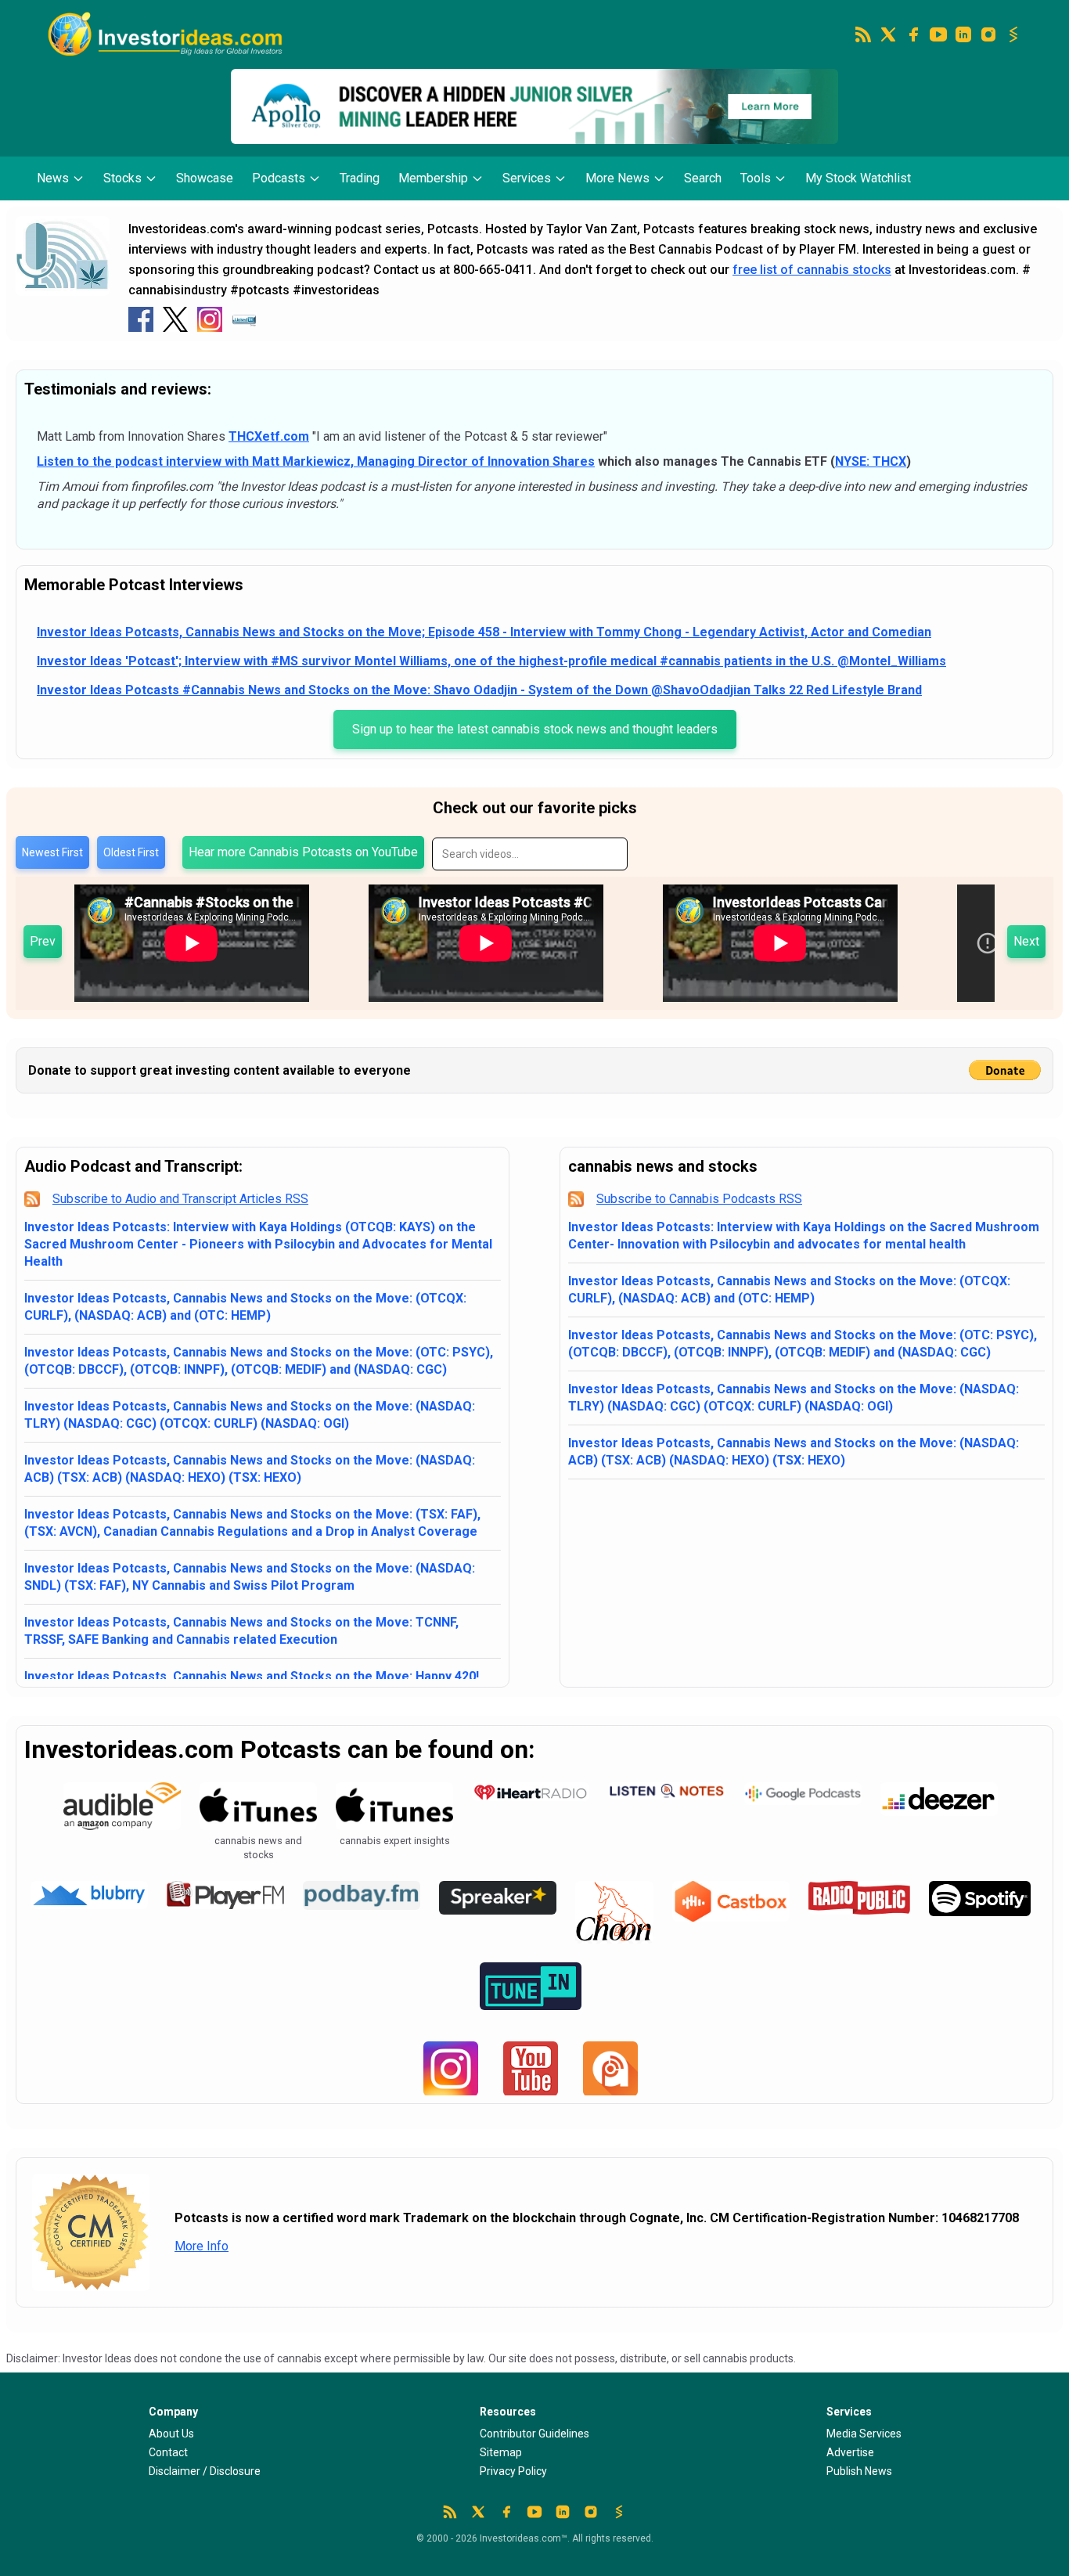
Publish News (859, 2471)
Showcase (205, 178)
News (53, 178)
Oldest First (131, 852)
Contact (168, 2452)
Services (527, 178)
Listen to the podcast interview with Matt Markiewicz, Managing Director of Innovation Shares (316, 461)
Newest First (52, 852)
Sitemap (501, 2452)
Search (703, 178)
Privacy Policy (513, 2471)
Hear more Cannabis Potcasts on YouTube (303, 852)
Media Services (864, 2434)
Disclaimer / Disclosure (205, 2471)
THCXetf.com (269, 436)
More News (617, 178)
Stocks (122, 178)
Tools (756, 178)
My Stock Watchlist (858, 178)
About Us (171, 2434)
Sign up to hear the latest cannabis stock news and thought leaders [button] (535, 729)
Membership (433, 178)
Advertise (850, 2452)
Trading (360, 178)
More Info (202, 2246)
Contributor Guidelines (534, 2434)
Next (1026, 941)
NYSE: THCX (871, 461)
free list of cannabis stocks (812, 270)
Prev (43, 941)
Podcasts (279, 178)
